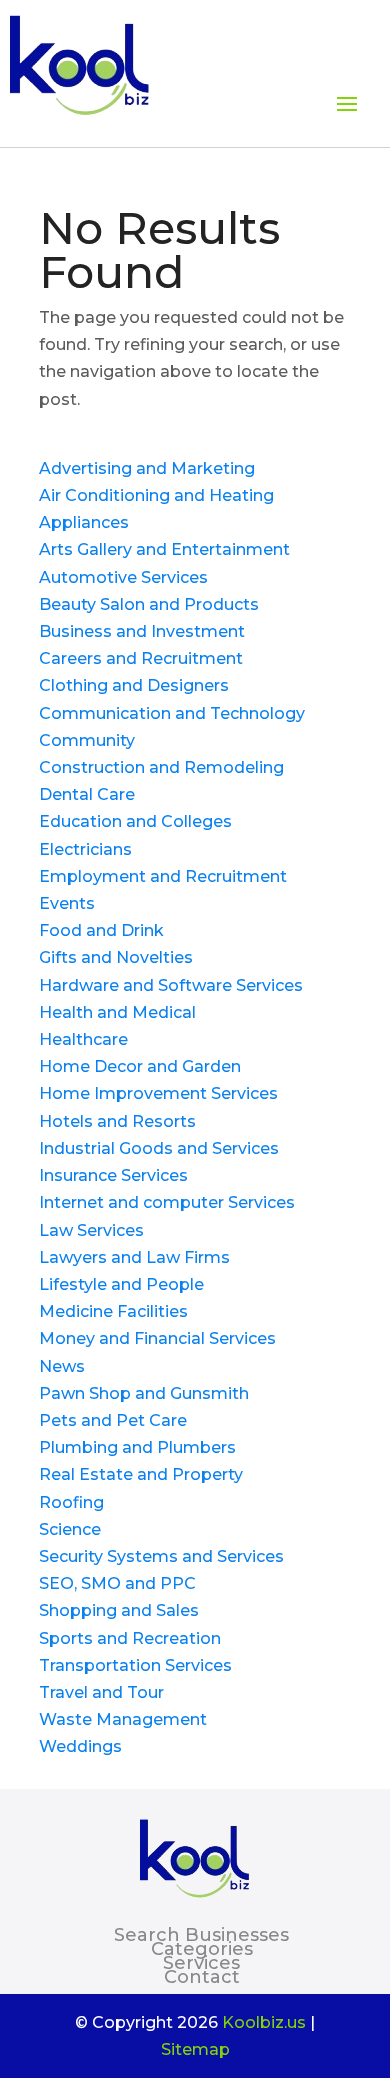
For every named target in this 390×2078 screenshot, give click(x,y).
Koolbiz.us (264, 2022)
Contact (202, 1977)
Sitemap (195, 2049)
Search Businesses (201, 1935)
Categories (202, 1949)
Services (201, 1963)
